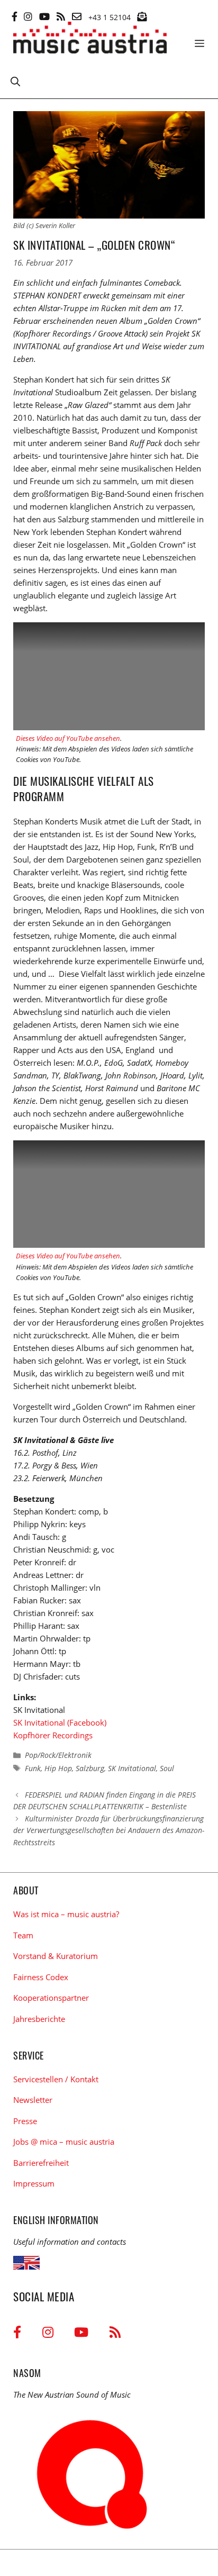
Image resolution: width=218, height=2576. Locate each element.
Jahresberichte (39, 2019)
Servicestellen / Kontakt (56, 2079)
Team (23, 1935)
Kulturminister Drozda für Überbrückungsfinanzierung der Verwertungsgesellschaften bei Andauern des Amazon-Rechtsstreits (109, 1830)
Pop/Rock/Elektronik (58, 1755)
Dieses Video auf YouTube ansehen (68, 738)
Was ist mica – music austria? (66, 1914)
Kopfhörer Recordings (53, 1735)
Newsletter (33, 2100)
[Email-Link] (77, 16)
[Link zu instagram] (28, 16)
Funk (33, 1768)
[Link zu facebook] (15, 16)
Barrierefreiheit (41, 2163)
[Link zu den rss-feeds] (61, 16)
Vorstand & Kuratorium (56, 1956)
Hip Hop (58, 1768)
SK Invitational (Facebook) (60, 1722)
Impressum (34, 2183)
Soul (167, 1768)
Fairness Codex (41, 1977)
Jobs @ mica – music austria (64, 2142)
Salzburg (90, 1768)
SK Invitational (132, 1768)
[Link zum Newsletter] (142, 16)
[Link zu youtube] (44, 16)
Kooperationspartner (51, 1998)
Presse (25, 2121)
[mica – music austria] (90, 39)
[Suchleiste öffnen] (15, 81)
